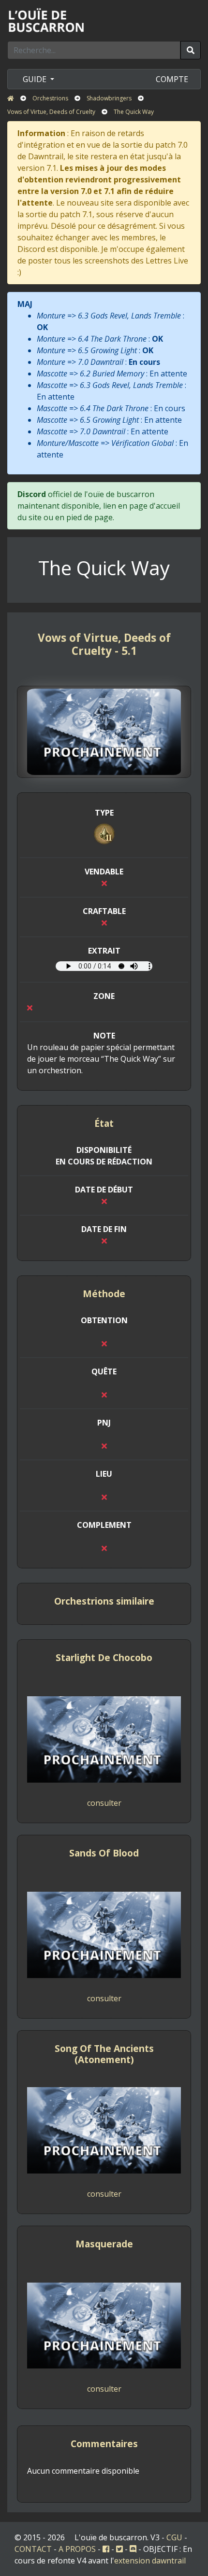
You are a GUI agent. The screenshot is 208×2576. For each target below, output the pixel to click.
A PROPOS (77, 2549)
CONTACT (33, 2549)
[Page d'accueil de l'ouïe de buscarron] (48, 20)
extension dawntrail (150, 2561)
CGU (174, 2537)
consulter (104, 1803)
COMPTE (172, 79)
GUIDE (36, 79)
